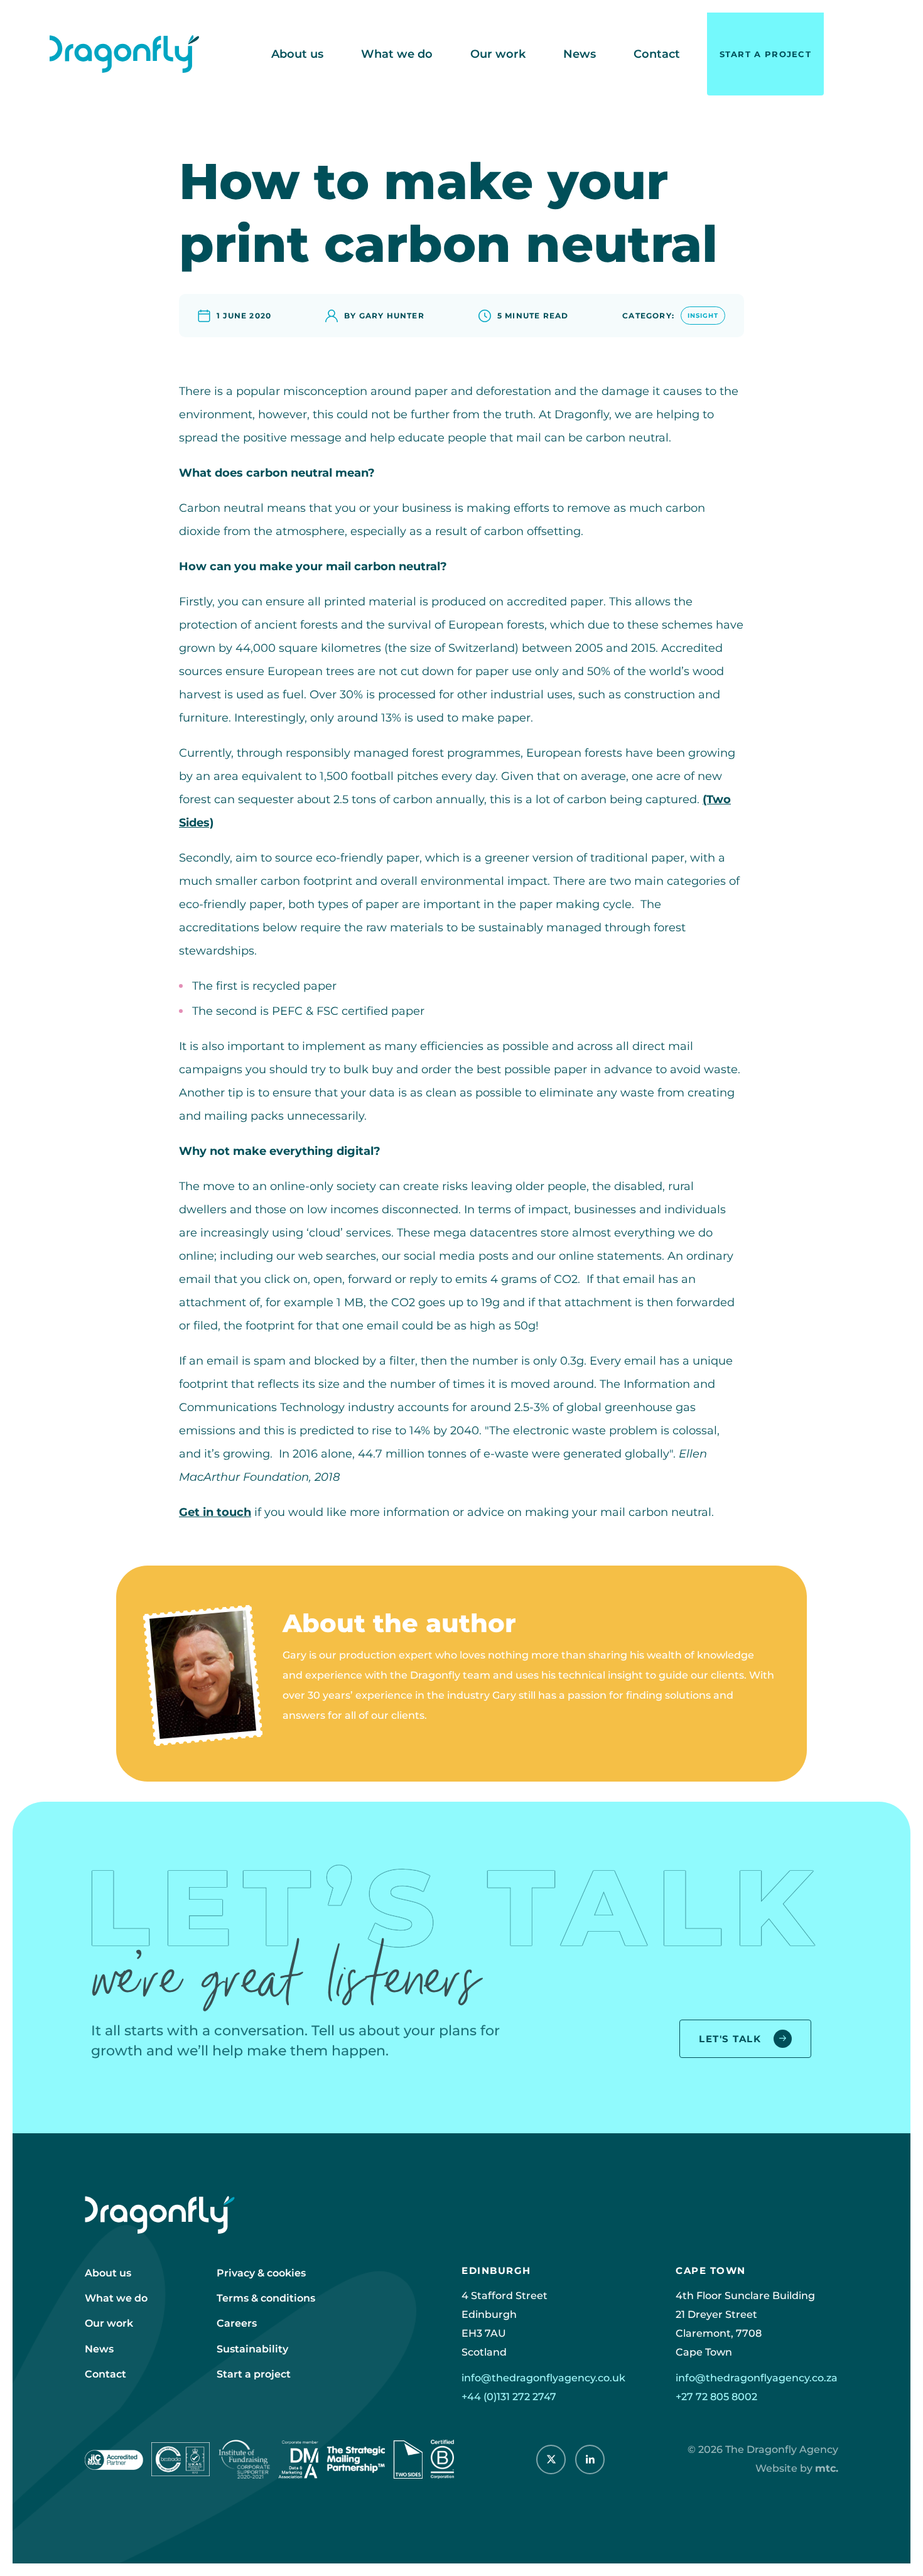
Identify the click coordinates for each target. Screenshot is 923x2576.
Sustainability (252, 2349)
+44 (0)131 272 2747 (509, 2397)
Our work (498, 54)
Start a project (766, 54)
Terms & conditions (266, 2298)
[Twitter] (551, 2460)
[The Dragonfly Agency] (124, 54)
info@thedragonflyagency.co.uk (543, 2378)
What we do (397, 54)
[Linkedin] (590, 2460)
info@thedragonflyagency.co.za (757, 2378)
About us (297, 54)
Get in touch (215, 1512)
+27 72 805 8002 (716, 2397)
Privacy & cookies (261, 2273)
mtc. (827, 2468)
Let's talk (730, 2039)
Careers (237, 2323)
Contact (657, 54)
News (580, 54)
